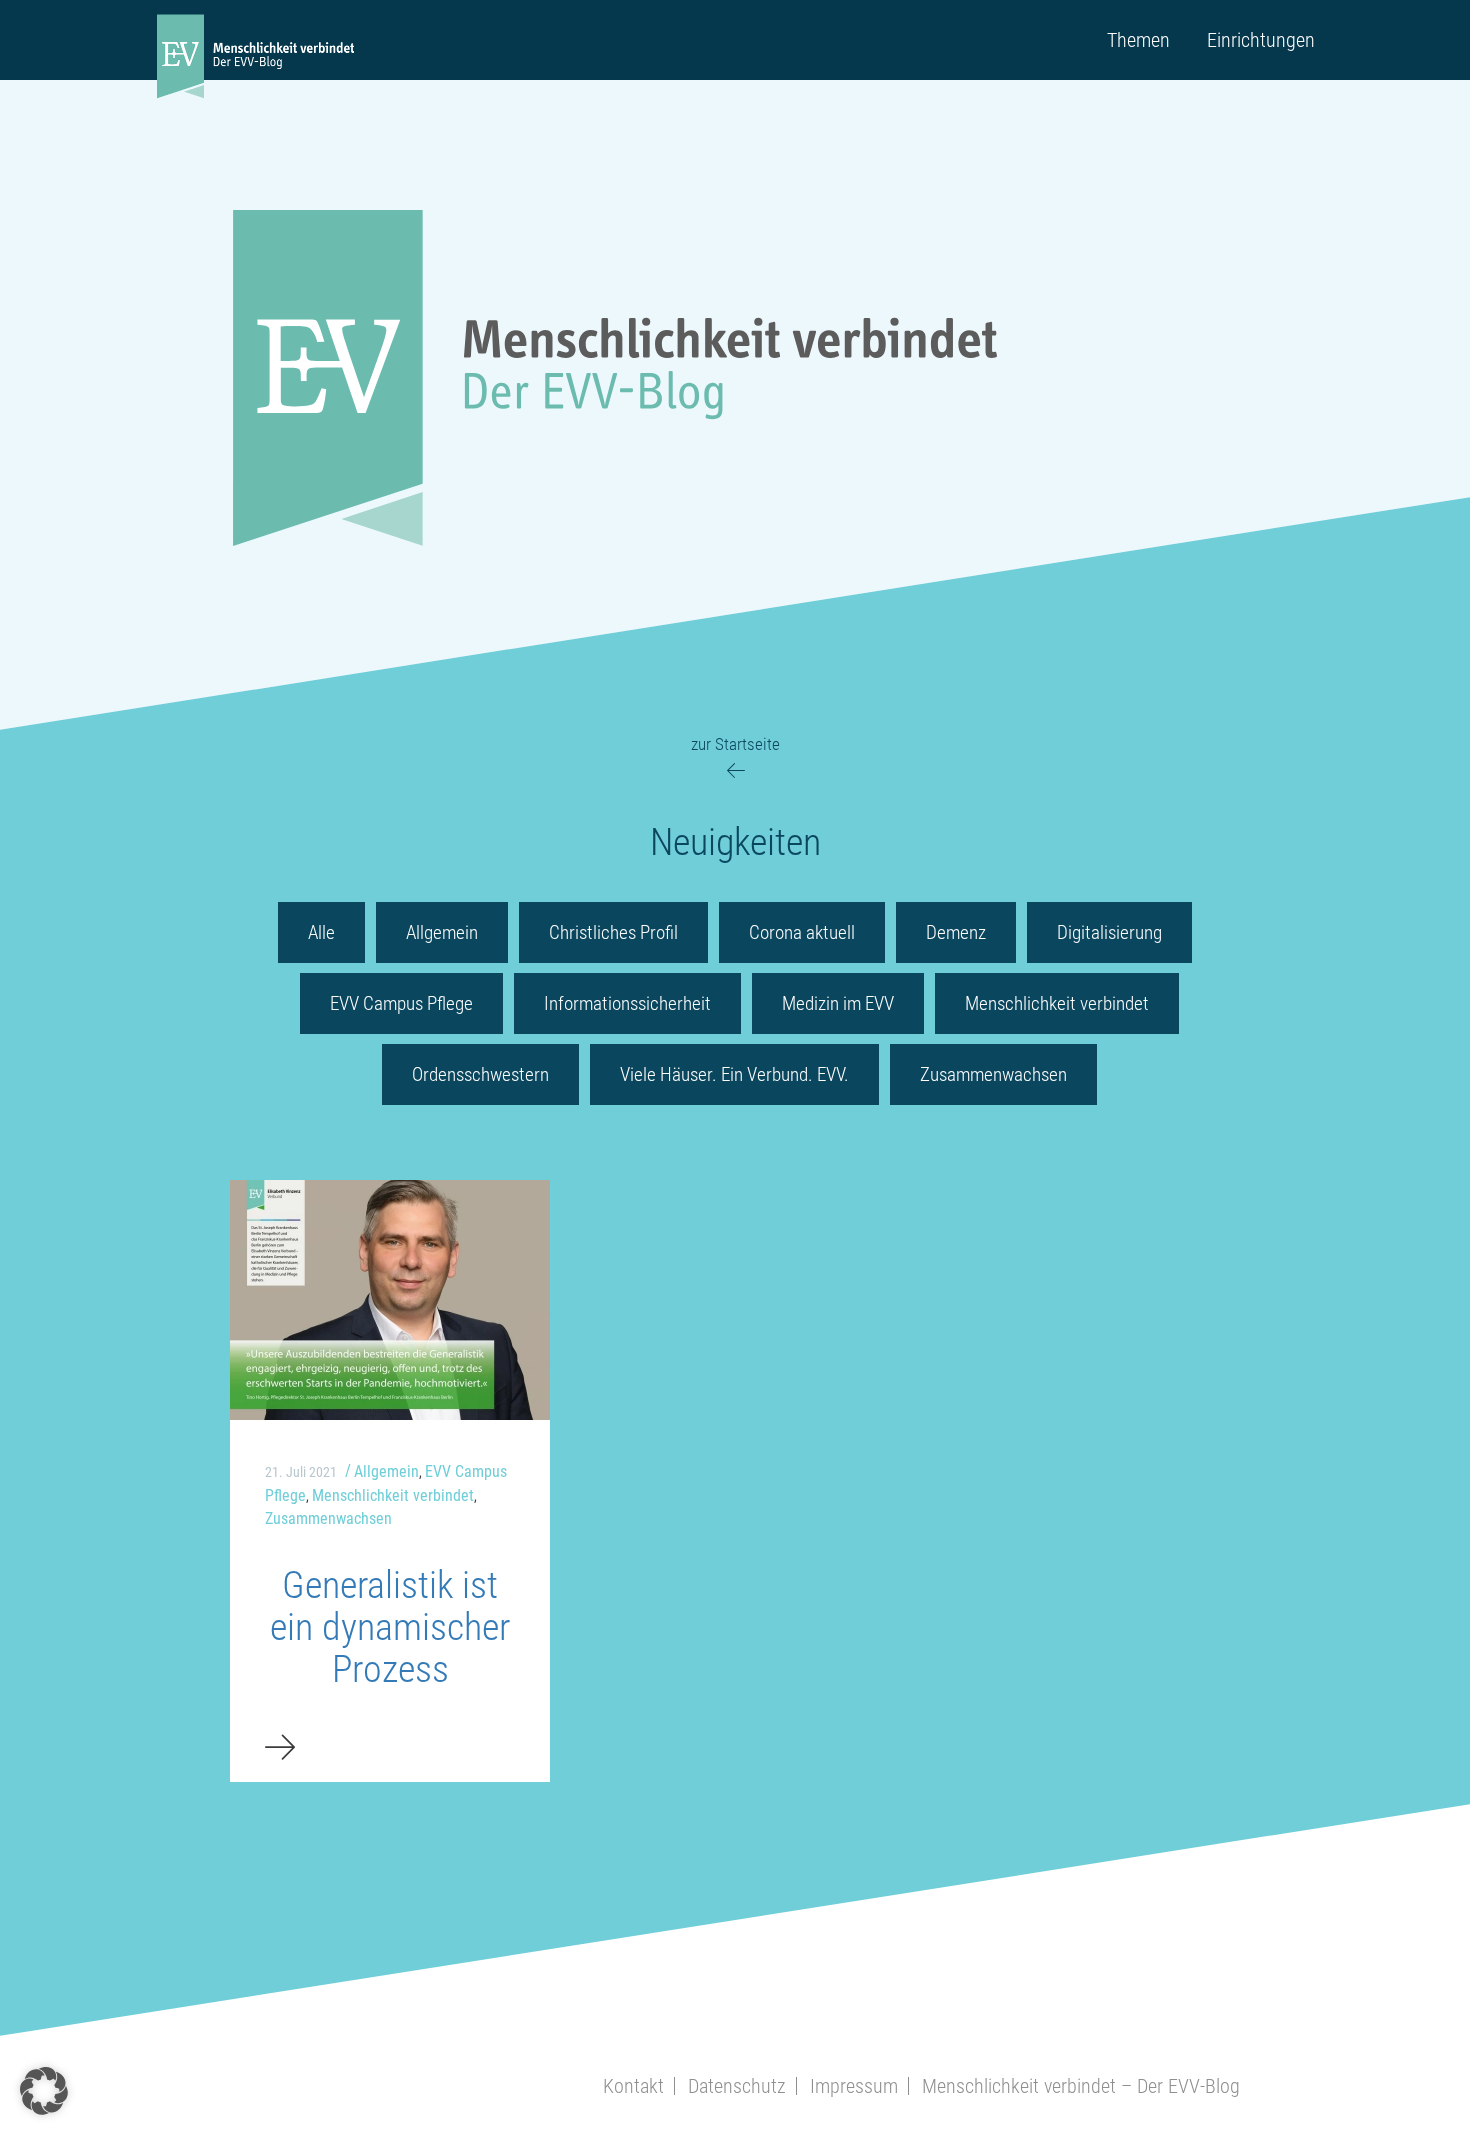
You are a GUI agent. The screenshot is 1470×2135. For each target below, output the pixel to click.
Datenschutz (737, 2086)
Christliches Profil (613, 932)
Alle (321, 932)
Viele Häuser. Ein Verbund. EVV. (734, 1074)
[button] (44, 2091)
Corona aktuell (802, 932)
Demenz (956, 932)
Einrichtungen (1261, 40)
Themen (1138, 40)
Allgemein (442, 932)
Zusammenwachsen (993, 1074)
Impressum (854, 2086)
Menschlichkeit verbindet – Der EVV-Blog (1081, 2086)
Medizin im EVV (838, 1003)
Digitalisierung (1109, 932)
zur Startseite (735, 744)
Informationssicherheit (627, 1003)
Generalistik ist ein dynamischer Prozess (390, 1627)
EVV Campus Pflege (401, 1003)
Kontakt (633, 2086)
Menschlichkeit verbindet (1057, 1003)
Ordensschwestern (480, 1074)
